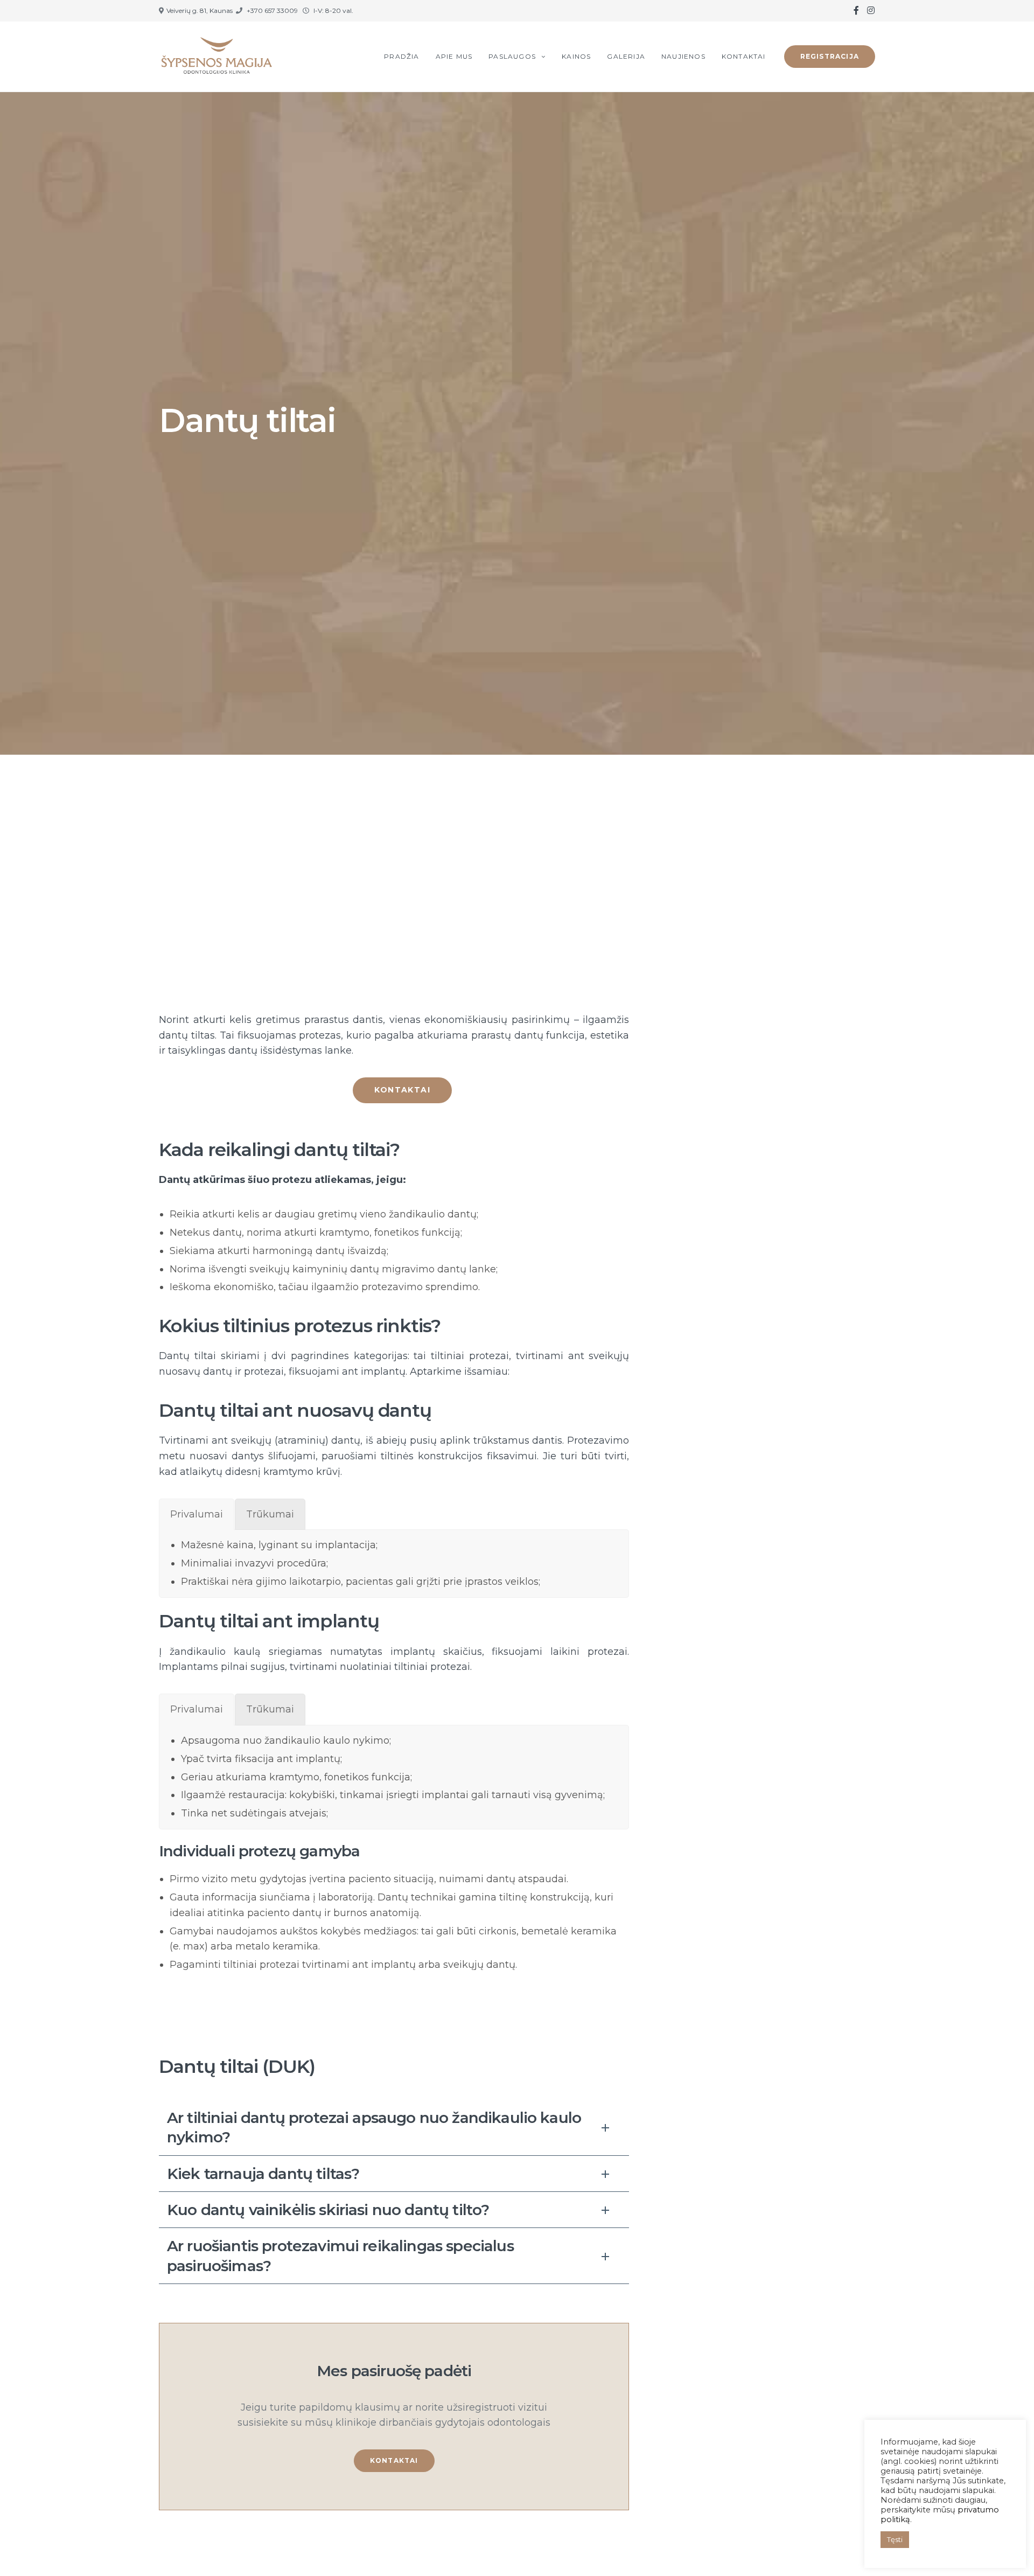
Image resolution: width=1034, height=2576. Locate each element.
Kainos (576, 56)
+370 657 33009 (272, 11)
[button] (402, 1090)
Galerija (626, 56)
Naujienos (683, 56)
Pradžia (401, 56)
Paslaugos (512, 56)
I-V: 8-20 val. (333, 11)
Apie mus (454, 56)
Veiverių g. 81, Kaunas (200, 11)
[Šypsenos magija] (218, 57)
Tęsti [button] (895, 2539)
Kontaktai (744, 56)
